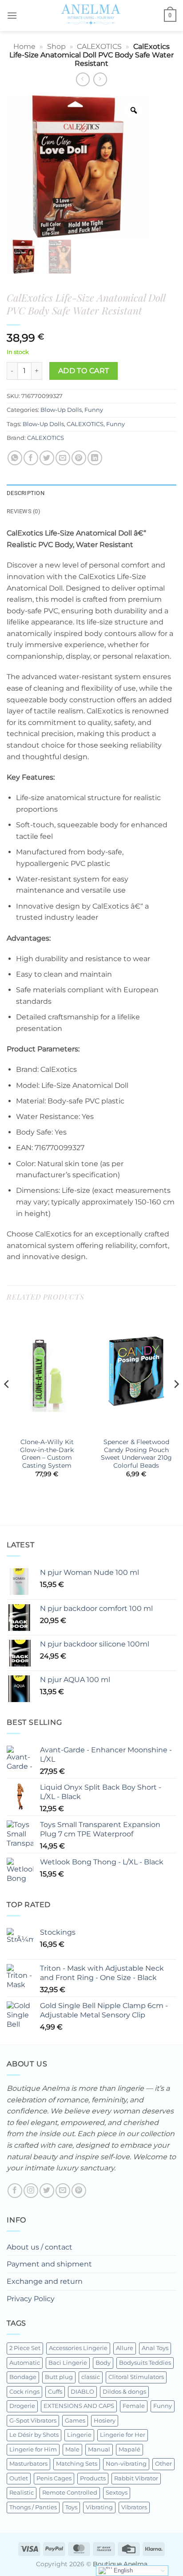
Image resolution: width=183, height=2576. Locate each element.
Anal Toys (155, 2348)
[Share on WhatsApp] (15, 458)
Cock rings (24, 2392)
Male (72, 2449)
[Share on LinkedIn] (95, 458)
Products (93, 2478)
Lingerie (79, 2435)
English (122, 2570)
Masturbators (28, 2464)
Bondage (23, 2377)
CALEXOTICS (99, 46)
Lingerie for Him (33, 2449)
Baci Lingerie (68, 2363)
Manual (99, 2449)
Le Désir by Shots (34, 2435)
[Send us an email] (63, 2191)
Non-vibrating (126, 2464)
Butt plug (59, 2377)
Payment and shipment (49, 2264)
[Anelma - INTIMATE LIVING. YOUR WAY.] (91, 16)
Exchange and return (45, 2281)
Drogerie (22, 2406)
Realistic (22, 2493)
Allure (125, 2348)
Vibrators (134, 2507)
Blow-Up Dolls (61, 410)
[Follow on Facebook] (15, 2191)
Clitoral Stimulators (136, 2377)
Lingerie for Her (123, 2435)
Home (24, 46)
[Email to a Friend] (63, 458)
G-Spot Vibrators (33, 2421)
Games (75, 2421)
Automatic (25, 2363)
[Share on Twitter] (47, 458)
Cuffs (55, 2392)
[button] (12, 15)
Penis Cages (54, 2478)
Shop (56, 46)
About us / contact (40, 2247)
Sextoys (117, 2493)
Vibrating (99, 2507)
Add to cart (84, 371)
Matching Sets (77, 2464)
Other (163, 2464)
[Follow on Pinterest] (79, 2191)
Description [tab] (26, 493)
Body (103, 2363)
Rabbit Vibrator (136, 2478)
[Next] (176, 1402)
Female (134, 2406)
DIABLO (82, 2392)
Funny (94, 410)
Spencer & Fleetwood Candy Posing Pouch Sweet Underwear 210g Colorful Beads (136, 1454)
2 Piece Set (25, 2348)
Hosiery (105, 2421)
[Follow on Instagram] (31, 2191)
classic (91, 2377)
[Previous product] (100, 79)
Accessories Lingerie (78, 2348)
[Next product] (83, 79)
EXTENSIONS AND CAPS (79, 2406)
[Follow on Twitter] (47, 2191)
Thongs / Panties (33, 2507)
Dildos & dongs (124, 2392)
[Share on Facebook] (31, 458)
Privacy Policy (31, 2299)
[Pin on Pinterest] (79, 458)
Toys (71, 2507)
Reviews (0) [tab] (24, 511)
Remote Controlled (70, 2493)
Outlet (19, 2478)
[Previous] (7, 1402)
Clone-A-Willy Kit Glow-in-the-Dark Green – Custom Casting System (47, 1454)
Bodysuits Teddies (145, 2363)
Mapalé (129, 2449)
